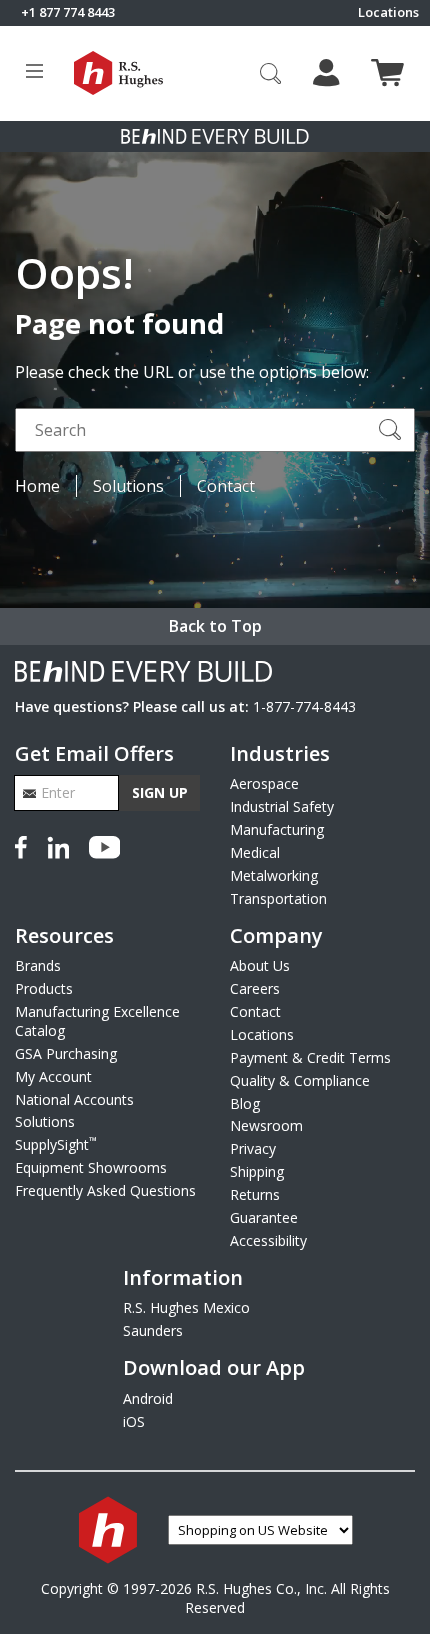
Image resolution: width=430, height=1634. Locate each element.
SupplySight (56, 1144)
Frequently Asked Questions (105, 1190)
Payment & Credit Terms (310, 1057)
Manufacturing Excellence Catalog (97, 1021)
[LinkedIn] (58, 845)
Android (148, 1398)
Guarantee (264, 1217)
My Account (53, 1076)
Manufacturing (277, 829)
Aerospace (264, 783)
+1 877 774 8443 (68, 12)
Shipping (257, 1171)
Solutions (128, 486)
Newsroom (266, 1125)
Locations (388, 12)
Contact (226, 486)
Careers (255, 988)
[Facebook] (25, 845)
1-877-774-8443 (304, 706)
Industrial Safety (282, 806)
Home (37, 486)
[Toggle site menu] (34, 73)
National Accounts (74, 1099)
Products (44, 988)
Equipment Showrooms (91, 1167)
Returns (255, 1194)
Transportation (278, 898)
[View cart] (387, 72)
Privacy (253, 1148)
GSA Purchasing (66, 1053)
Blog (245, 1103)
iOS (134, 1421)
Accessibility (268, 1240)
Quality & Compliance (300, 1080)
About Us (260, 965)
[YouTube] (104, 845)
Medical (255, 852)
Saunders (153, 1330)
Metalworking (274, 875)
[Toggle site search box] (271, 73)
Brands (38, 965)
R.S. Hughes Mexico (186, 1307)
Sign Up (160, 792)
